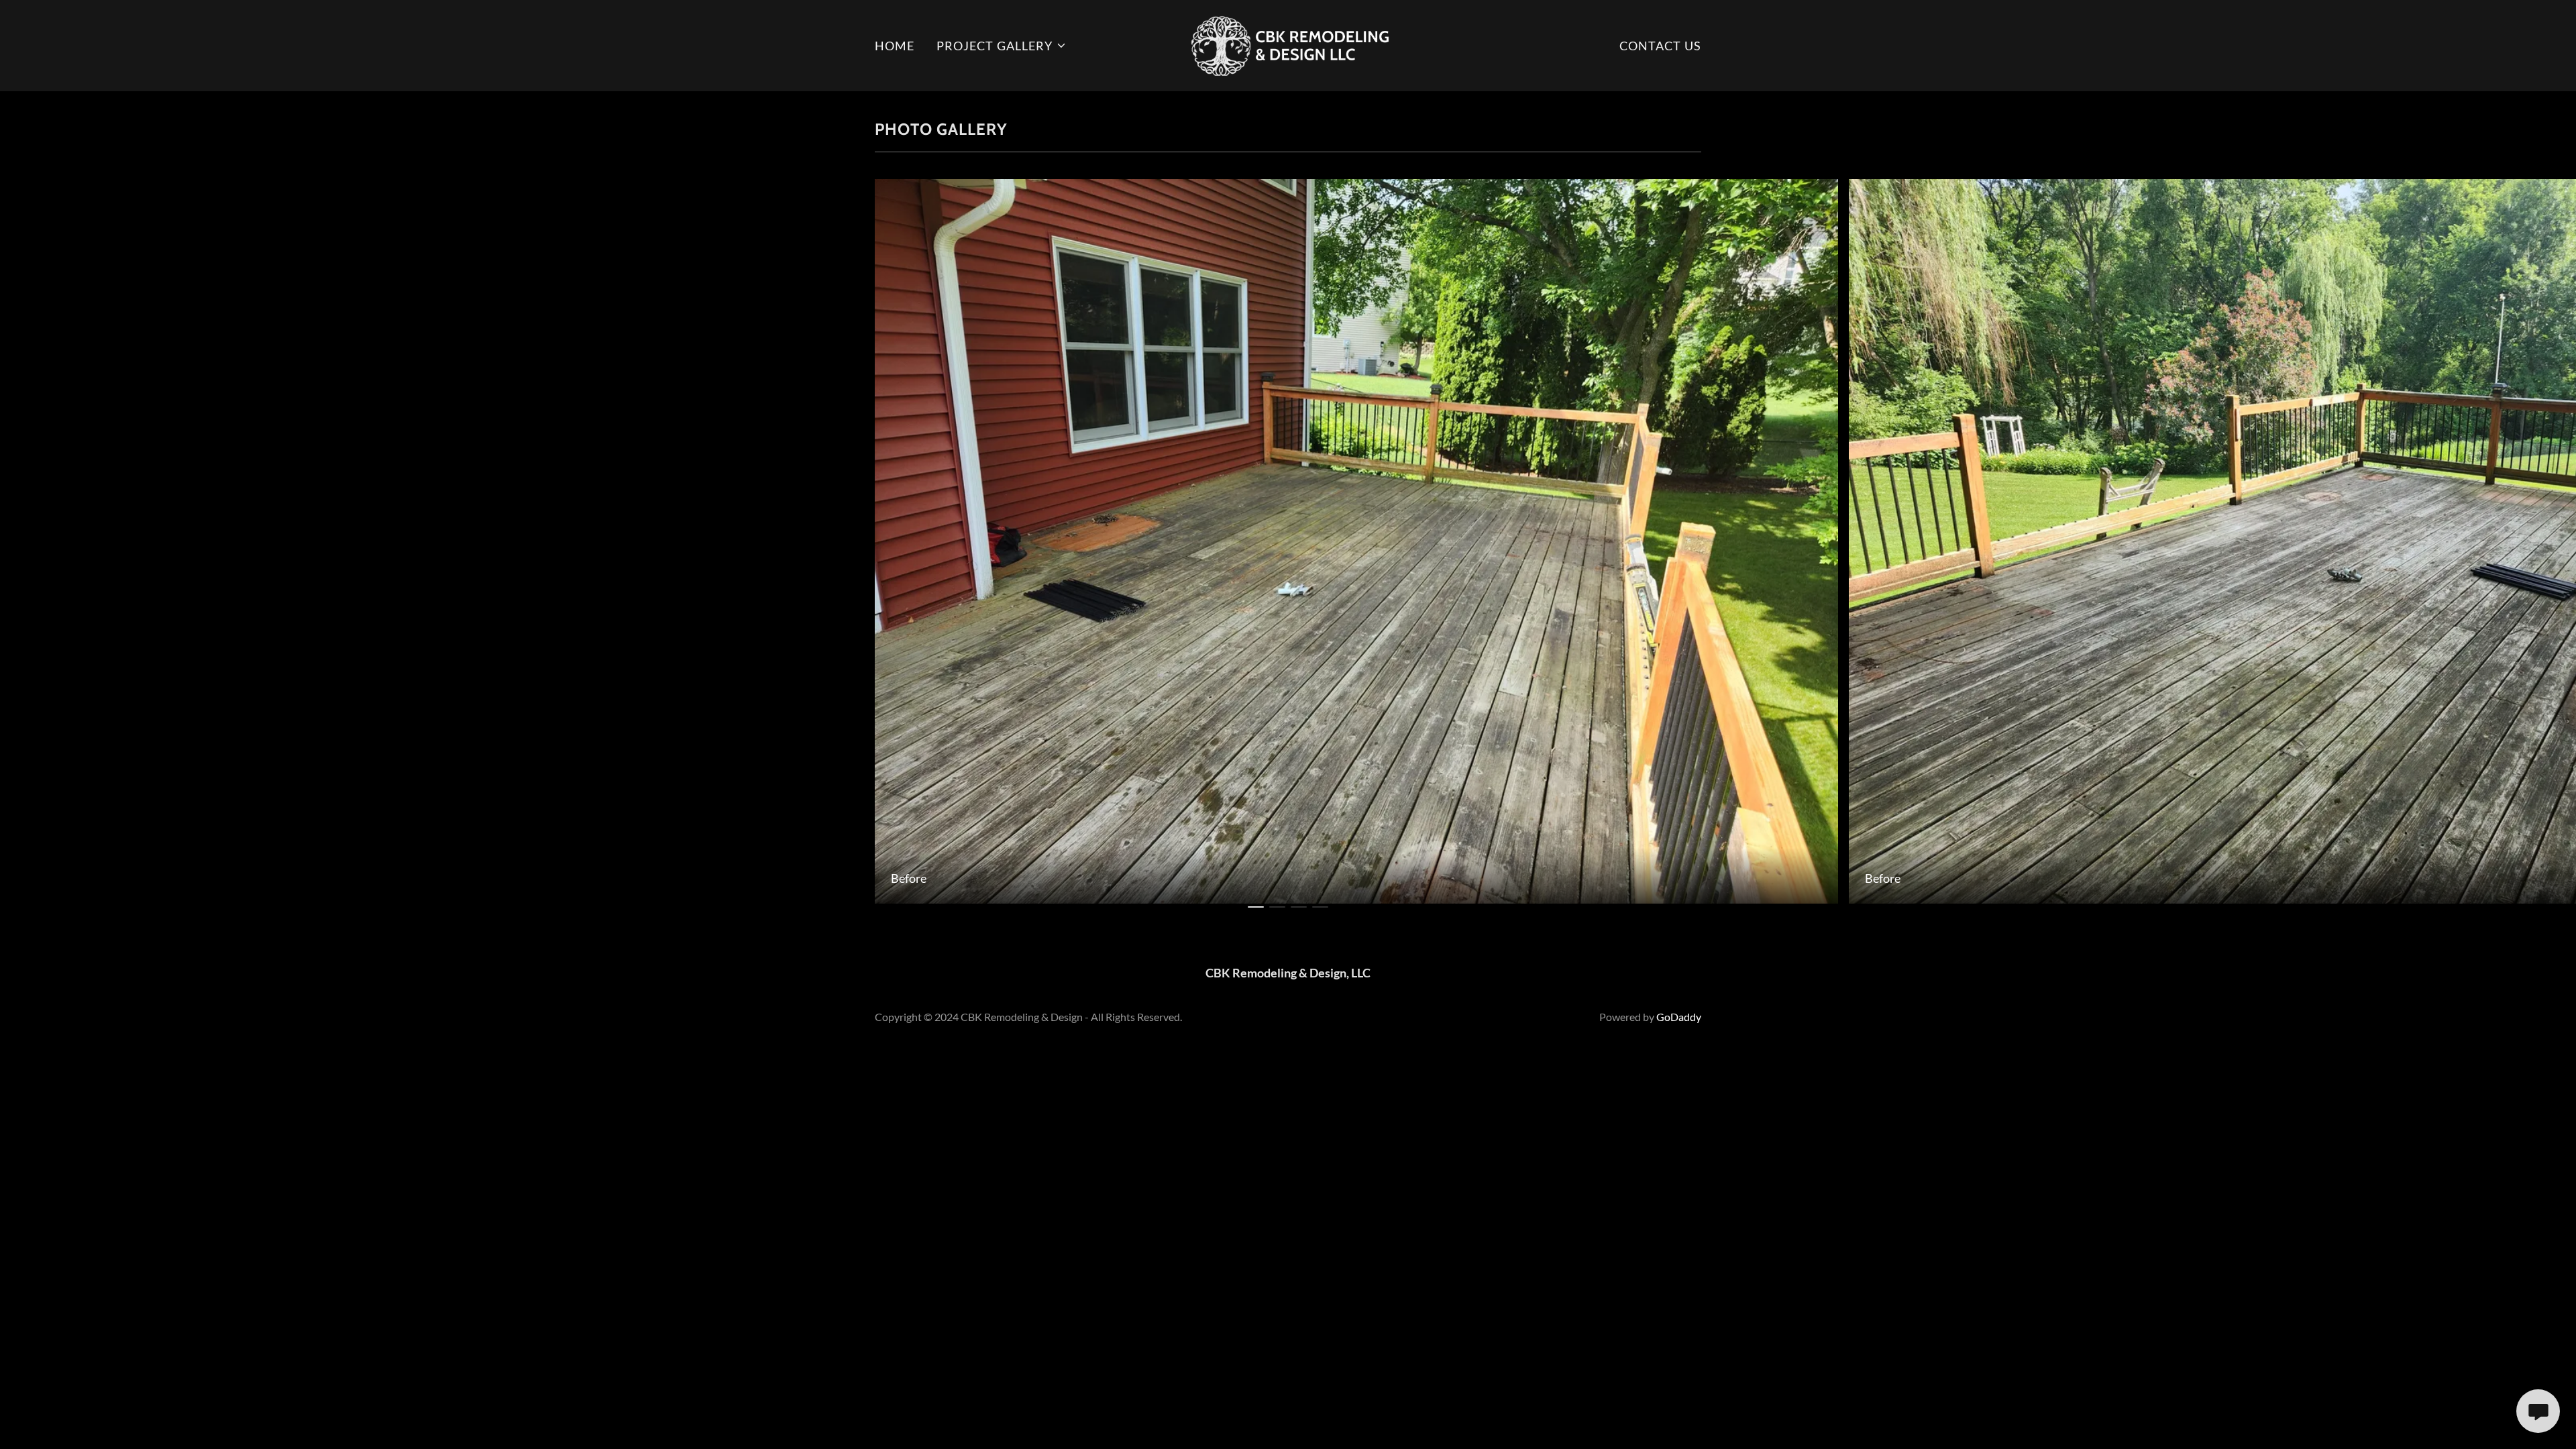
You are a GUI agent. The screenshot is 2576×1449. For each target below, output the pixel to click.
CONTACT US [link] (1660, 46)
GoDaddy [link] (1679, 1017)
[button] (1002, 46)
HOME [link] (895, 46)
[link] (1288, 44)
